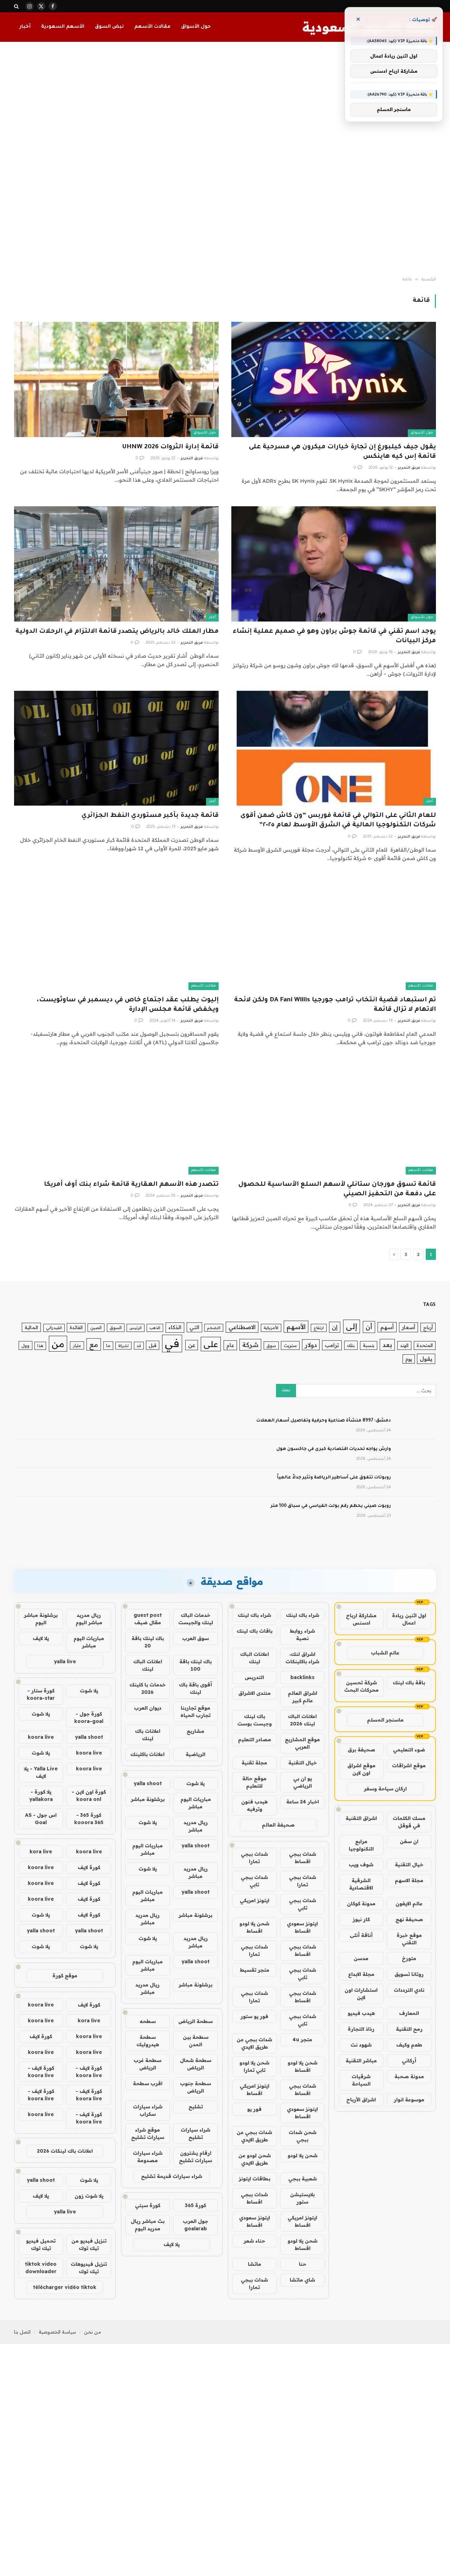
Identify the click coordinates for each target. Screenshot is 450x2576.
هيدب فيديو (361, 2013)
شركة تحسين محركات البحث (361, 1686)
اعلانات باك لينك (148, 1735)
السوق (116, 1328)
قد (139, 1346)
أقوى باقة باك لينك (195, 1688)
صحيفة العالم (278, 1825)
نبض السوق (109, 27)
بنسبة (369, 1345)
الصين (96, 1328)
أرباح (428, 1327)
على (211, 1344)
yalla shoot (148, 1783)
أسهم (387, 1327)
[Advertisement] (225, 160)
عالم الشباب (385, 1653)
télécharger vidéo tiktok (65, 2287)
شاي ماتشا (302, 2280)
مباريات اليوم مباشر (196, 1803)
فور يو (254, 2109)
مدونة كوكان (361, 1904)
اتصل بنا (22, 2332)
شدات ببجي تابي (254, 1881)
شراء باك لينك (303, 1615)
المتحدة (425, 1345)
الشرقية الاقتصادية (361, 1884)
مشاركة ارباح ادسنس (361, 1619)
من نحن (93, 2332)
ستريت (290, 1345)
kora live (41, 1852)
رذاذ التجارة (361, 2029)
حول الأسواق (196, 27)
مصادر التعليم (255, 1739)
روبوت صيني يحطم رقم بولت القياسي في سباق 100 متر (331, 1506)
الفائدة (76, 1327)
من (58, 1344)
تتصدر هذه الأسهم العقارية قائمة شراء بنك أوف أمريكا (131, 1185)
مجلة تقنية (254, 1763)
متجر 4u (302, 2040)
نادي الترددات (409, 1990)
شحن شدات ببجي (303, 2136)
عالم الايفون (409, 1904)
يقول (426, 1359)
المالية (31, 1327)
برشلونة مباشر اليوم (41, 1619)
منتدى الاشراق (255, 1693)
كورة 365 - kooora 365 (89, 1819)
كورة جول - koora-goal (89, 1718)
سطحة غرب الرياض (147, 2064)
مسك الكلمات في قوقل (409, 1822)
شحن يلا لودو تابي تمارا (254, 2066)
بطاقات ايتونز (255, 2179)
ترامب (332, 1345)
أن (369, 1327)
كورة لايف (89, 1867)
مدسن (361, 1958)
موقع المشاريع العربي (302, 1743)
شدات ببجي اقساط (303, 1858)
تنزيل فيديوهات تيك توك (89, 2268)
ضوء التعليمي (409, 1750)
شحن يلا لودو (303, 2155)
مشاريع (195, 1731)
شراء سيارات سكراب (148, 2110)
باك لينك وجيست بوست (255, 1720)
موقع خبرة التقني (409, 1939)
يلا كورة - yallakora (41, 1796)
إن (335, 1327)
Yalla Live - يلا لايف (41, 1772)
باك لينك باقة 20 (148, 1642)
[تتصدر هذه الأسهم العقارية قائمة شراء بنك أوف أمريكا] (116, 1117)
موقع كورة (65, 1976)
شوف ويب (361, 1865)
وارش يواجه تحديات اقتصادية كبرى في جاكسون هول (334, 1449)
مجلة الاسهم (409, 1880)
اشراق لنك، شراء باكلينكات (302, 1658)
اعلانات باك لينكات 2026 (65, 2151)
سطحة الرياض (195, 2021)
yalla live (65, 1661)
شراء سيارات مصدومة (148, 2157)
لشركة (123, 1346)
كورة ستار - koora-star (41, 1694)
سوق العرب (195, 1638)
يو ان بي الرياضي (303, 1782)
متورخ (409, 1958)
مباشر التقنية (361, 2061)
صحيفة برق (361, 1750)
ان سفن (409, 1841)
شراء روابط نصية (302, 1635)
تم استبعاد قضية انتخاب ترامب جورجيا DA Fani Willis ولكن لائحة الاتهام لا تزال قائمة (335, 1005)
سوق (271, 1345)
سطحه (148, 2021)
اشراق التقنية (361, 1818)
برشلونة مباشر (148, 1799)
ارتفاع (319, 1328)
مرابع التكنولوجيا (361, 1845)
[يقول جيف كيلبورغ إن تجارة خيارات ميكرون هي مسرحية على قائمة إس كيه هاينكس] (334, 379)
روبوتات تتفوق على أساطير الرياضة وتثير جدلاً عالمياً (334, 1478)
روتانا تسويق (409, 1974)
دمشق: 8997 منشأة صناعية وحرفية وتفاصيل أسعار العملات (324, 1421)
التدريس (254, 1677)
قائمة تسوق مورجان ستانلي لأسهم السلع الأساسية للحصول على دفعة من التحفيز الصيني (337, 1189)
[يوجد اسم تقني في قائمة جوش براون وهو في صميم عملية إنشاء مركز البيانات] (334, 564)
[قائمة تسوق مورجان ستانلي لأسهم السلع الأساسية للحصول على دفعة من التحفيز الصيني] (334, 1117)
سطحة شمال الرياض (196, 2064)
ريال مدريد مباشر (196, 1826)
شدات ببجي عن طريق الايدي (254, 2043)
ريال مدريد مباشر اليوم (89, 1619)
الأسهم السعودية (63, 27)
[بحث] (17, 6)
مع (94, 1344)
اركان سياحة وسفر (385, 1789)
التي (194, 1327)
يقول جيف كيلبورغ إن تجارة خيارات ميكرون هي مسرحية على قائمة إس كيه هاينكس (342, 452)
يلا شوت (195, 1783)
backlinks (303, 1677)
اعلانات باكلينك (147, 1754)
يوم (409, 1359)
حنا (303, 2264)
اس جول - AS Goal (41, 1819)
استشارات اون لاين (361, 1994)
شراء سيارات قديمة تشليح (172, 2176)
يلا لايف (172, 2244)
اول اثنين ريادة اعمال (409, 1619)
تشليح (196, 2107)
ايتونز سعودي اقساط (302, 1927)
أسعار (409, 1327)
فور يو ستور (254, 2016)
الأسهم (296, 1327)
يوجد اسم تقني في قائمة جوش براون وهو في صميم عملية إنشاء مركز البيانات (334, 636)
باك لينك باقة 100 (195, 1665)
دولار (311, 1345)
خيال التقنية (409, 1865)
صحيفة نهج (409, 1919)
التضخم (214, 1328)
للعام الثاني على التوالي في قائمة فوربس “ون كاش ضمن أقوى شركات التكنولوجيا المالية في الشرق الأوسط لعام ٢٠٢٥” (338, 821)
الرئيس (136, 1328)
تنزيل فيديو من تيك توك (89, 2245)
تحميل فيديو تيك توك (41, 2245)
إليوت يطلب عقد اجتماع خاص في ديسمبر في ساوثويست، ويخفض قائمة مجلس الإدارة (128, 1005)
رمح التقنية (409, 2029)
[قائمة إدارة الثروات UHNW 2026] (116, 379)
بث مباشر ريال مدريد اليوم (148, 2225)
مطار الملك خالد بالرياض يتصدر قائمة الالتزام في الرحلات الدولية (117, 632)
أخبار (25, 27)
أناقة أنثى (361, 1935)
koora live (41, 1737)
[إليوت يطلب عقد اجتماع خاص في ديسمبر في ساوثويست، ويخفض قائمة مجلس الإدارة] (116, 933)
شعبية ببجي (303, 2179)
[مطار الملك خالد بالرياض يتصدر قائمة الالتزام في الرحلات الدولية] (116, 564)
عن (192, 1345)
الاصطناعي (242, 1327)
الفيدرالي (54, 1328)
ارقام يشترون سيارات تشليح (195, 2157)
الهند (404, 1345)
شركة (250, 1345)
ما (108, 1345)
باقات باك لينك (255, 1631)
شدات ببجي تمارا (254, 1858)
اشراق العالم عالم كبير (303, 1697)
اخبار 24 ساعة (303, 1802)
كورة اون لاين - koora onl (89, 1796)
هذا (40, 1346)
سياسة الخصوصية (57, 2332)
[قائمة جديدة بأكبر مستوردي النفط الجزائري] (116, 748)
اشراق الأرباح (361, 2100)
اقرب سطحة (148, 2083)
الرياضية (195, 1754)
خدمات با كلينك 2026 (147, 1688)
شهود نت (361, 2045)
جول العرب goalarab (195, 2225)
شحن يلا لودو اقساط (254, 1927)
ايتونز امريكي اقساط (255, 2090)
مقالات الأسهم (152, 27)
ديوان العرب (148, 1708)
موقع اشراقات (409, 1765)
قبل (153, 1345)
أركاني (409, 2061)
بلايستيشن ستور (302, 2198)
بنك (351, 1345)
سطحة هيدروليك (148, 2041)
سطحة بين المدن (196, 2041)
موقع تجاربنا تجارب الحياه (195, 1712)
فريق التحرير (409, 468)
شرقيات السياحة (361, 2080)
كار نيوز (361, 1919)
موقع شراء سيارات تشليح (148, 2133)
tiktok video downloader (41, 2268)
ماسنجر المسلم (385, 1720)
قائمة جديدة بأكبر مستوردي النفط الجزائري (150, 816)
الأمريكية (271, 1328)
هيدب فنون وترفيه (254, 1805)
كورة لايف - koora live (89, 2072)
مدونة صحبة (409, 2076)
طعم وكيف (409, 2045)
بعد (387, 1345)
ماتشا (255, 2264)
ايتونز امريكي (255, 1900)
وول (25, 1345)
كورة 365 (195, 2205)
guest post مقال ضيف (148, 1619)
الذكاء (175, 1327)
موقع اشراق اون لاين (361, 1769)
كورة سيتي (148, 2205)
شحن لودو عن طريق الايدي (255, 2159)
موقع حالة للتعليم (254, 1782)
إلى (352, 1326)
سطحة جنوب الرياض (195, 2087)
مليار (77, 1345)
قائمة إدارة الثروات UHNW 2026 (170, 447)
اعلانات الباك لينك (255, 1658)
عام (230, 1345)
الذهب (155, 1328)
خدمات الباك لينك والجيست (196, 1619)
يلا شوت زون (89, 2196)
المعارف (409, 2013)
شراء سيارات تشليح (195, 2133)
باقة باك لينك (409, 1683)
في (172, 1343)
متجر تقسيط (255, 1970)
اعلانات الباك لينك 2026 (302, 1720)
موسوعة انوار (409, 2100)
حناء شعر (254, 2241)
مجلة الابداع (361, 1974)
